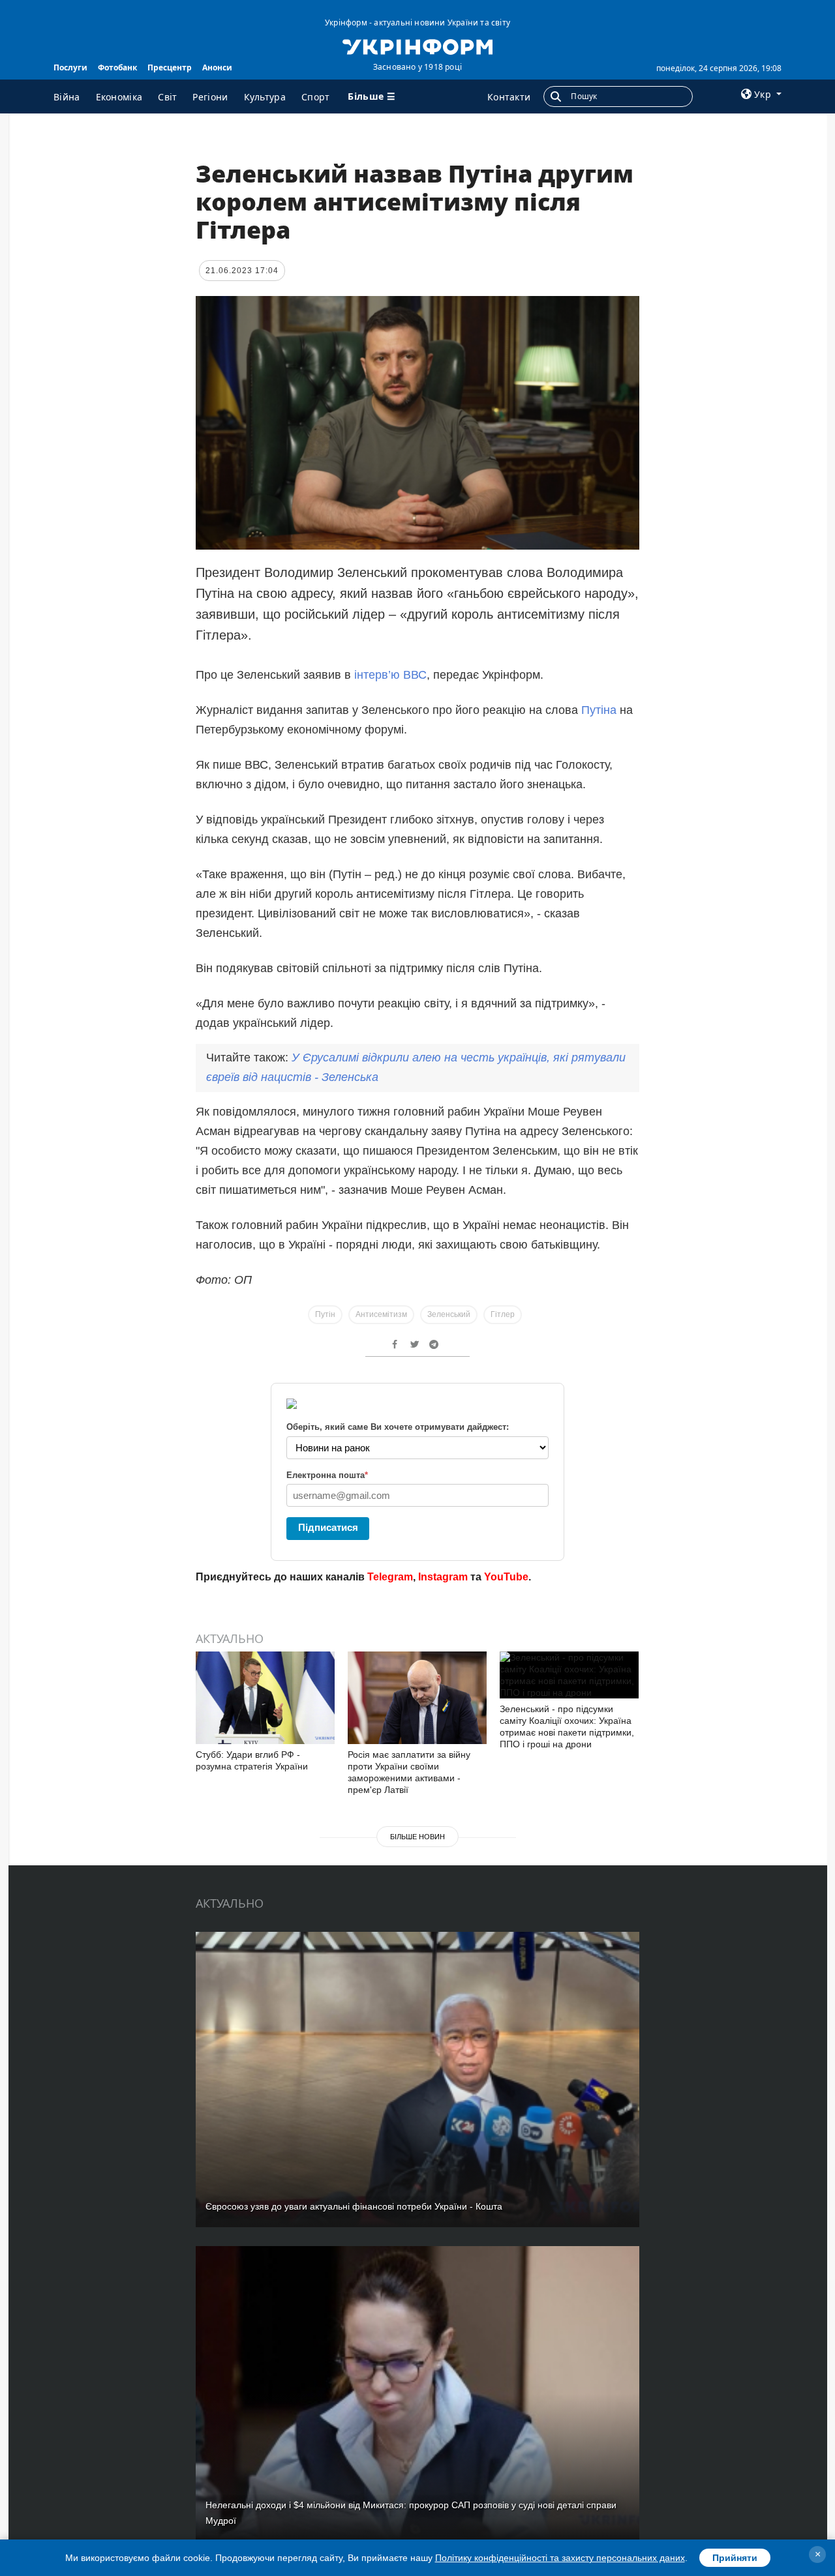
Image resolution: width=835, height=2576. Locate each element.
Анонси (217, 67)
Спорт (316, 97)
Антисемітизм (381, 1314)
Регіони (210, 97)
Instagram (443, 1577)
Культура (265, 97)
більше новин (417, 1837)
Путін (325, 1314)
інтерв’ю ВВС (390, 675)
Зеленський (449, 1314)
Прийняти (735, 2558)
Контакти (509, 97)
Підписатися (328, 1527)
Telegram (390, 1577)
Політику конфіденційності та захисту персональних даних (560, 2558)
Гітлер (503, 1314)
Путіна (600, 710)
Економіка (119, 97)
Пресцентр (170, 67)
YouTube (506, 1577)
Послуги (70, 67)
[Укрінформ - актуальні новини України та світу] (417, 46)
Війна (67, 97)
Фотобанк (117, 67)
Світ (167, 97)
